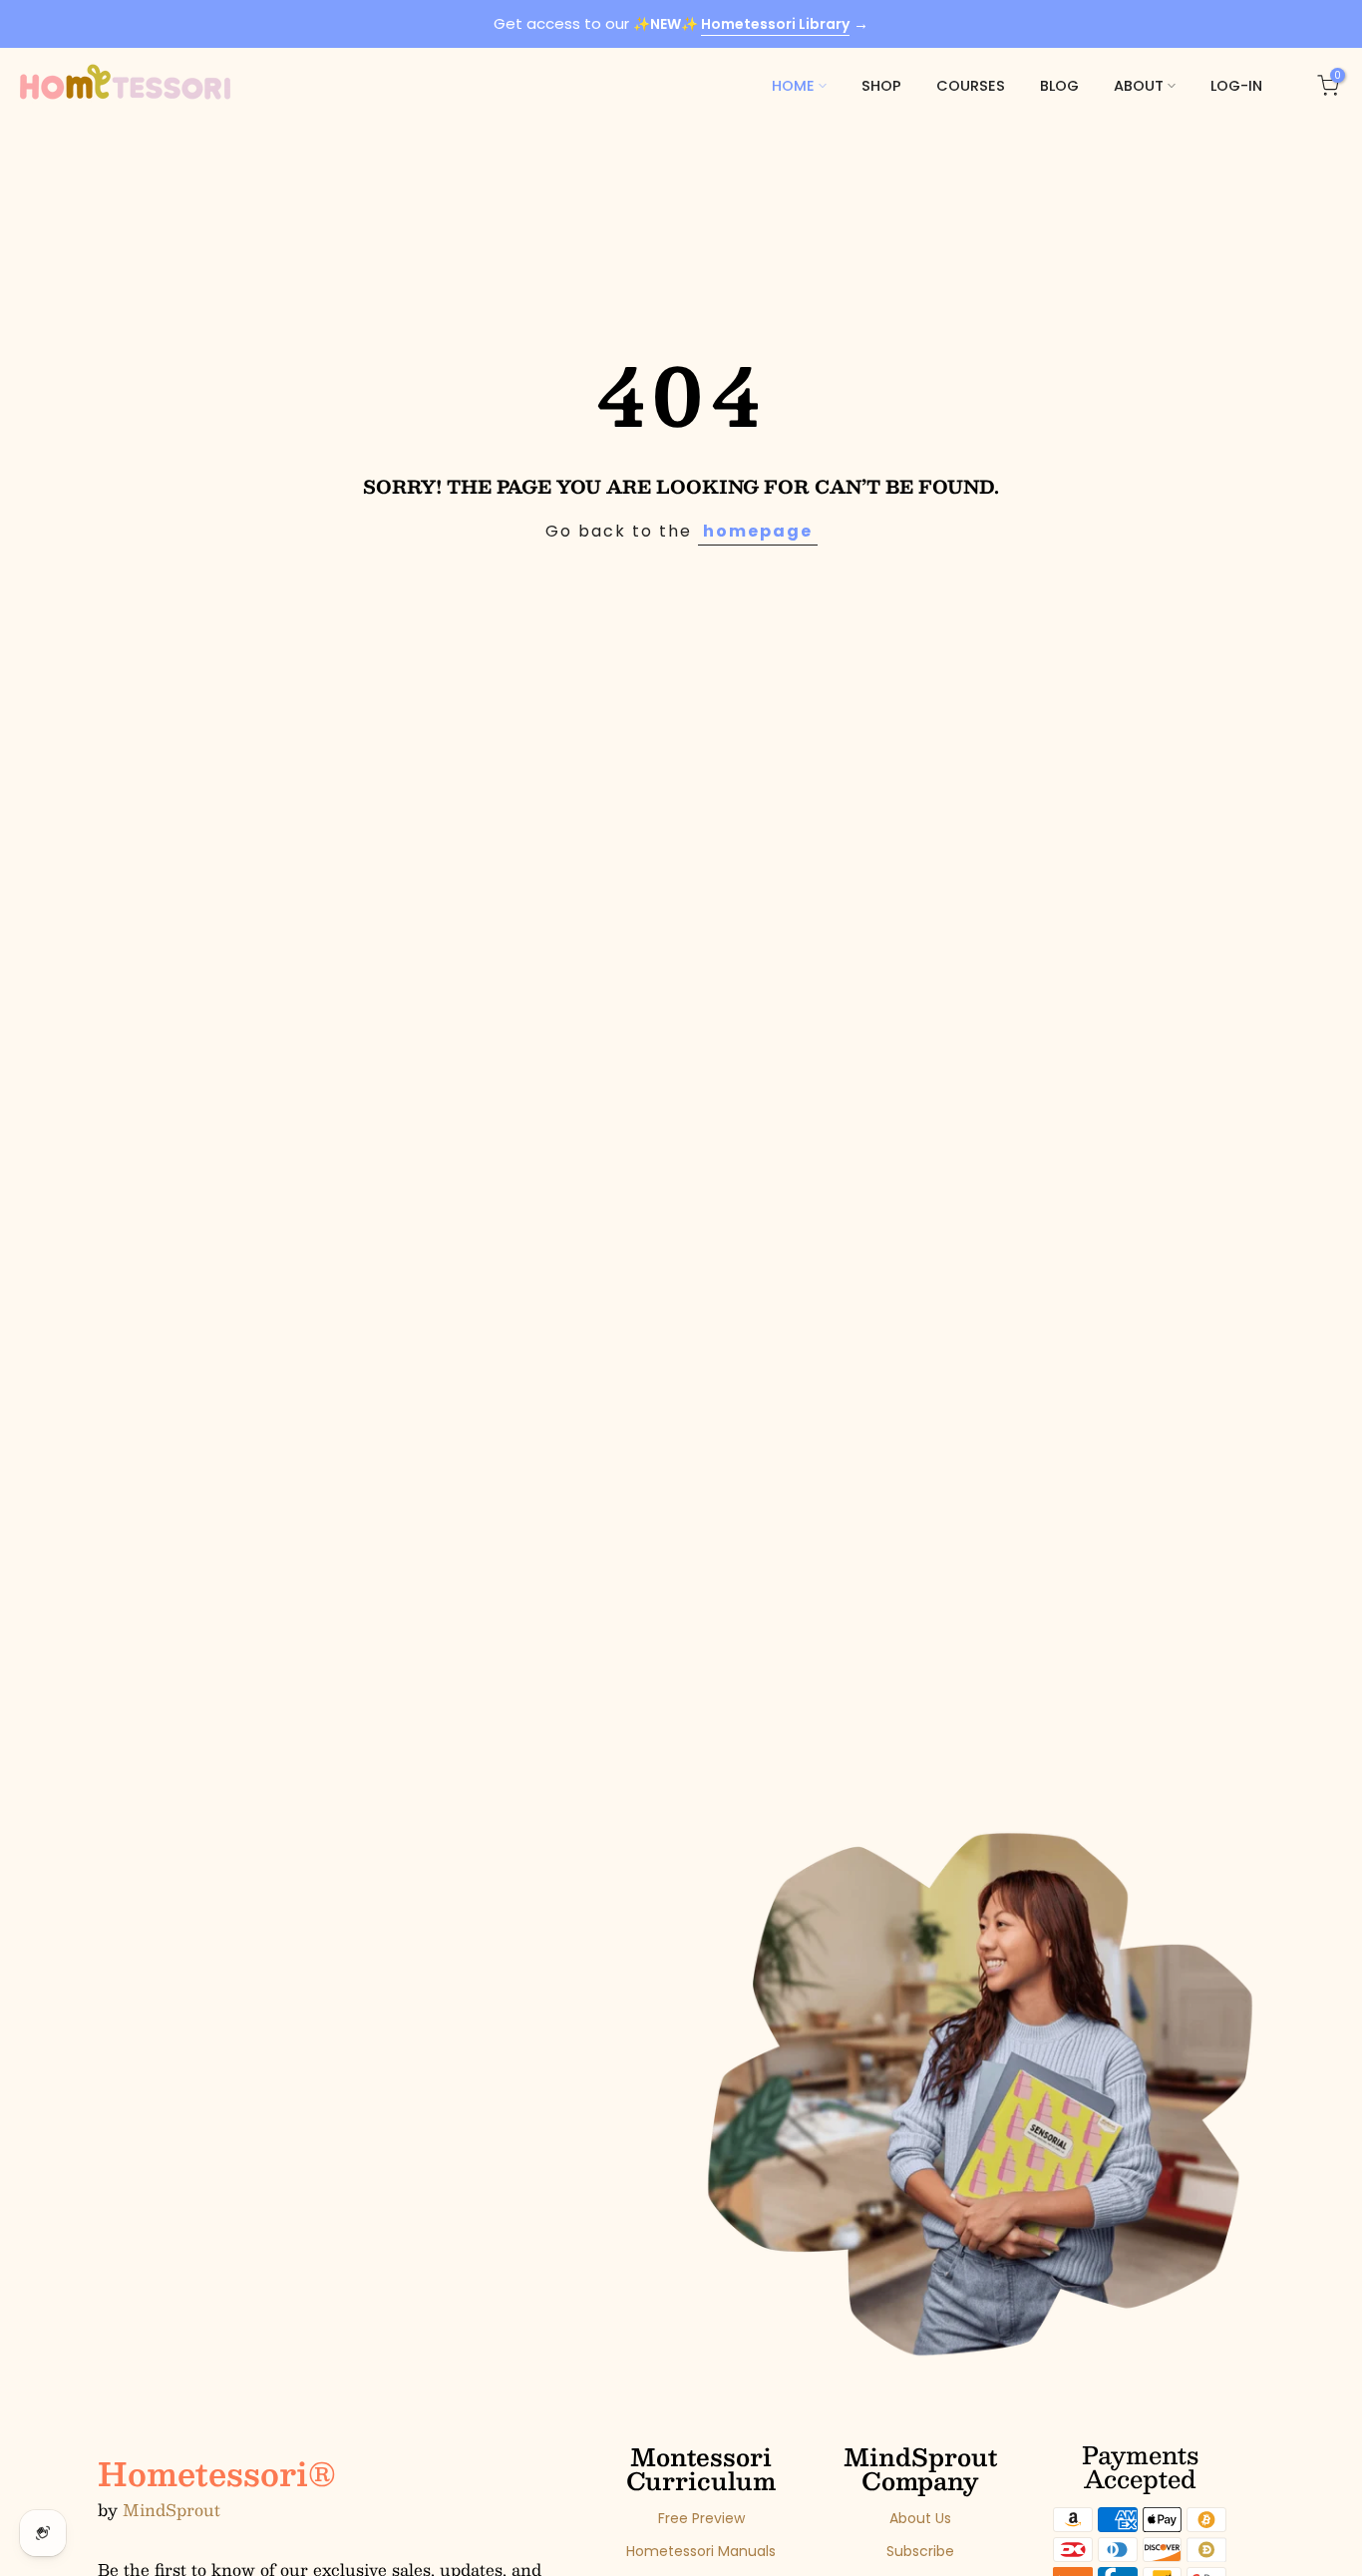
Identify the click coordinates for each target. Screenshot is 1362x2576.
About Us (920, 2519)
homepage (758, 531)
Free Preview (701, 2519)
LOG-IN (1236, 86)
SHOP (881, 86)
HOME (793, 86)
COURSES (971, 86)
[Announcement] (681, 24)
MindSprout (171, 2510)
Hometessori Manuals (701, 2552)
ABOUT (1139, 86)
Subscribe (920, 2552)
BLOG (1059, 86)
